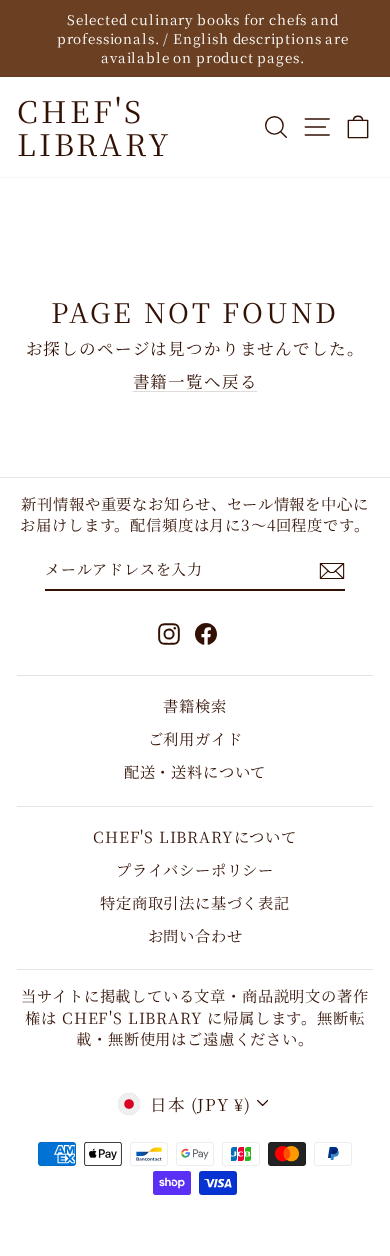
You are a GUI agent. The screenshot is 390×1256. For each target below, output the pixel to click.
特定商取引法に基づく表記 (195, 902)
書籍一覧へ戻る (195, 381)
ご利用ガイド (195, 738)
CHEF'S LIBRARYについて (195, 836)
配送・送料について (195, 771)
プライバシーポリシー (195, 869)
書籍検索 (194, 705)
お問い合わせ (195, 935)
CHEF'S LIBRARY (94, 126)
